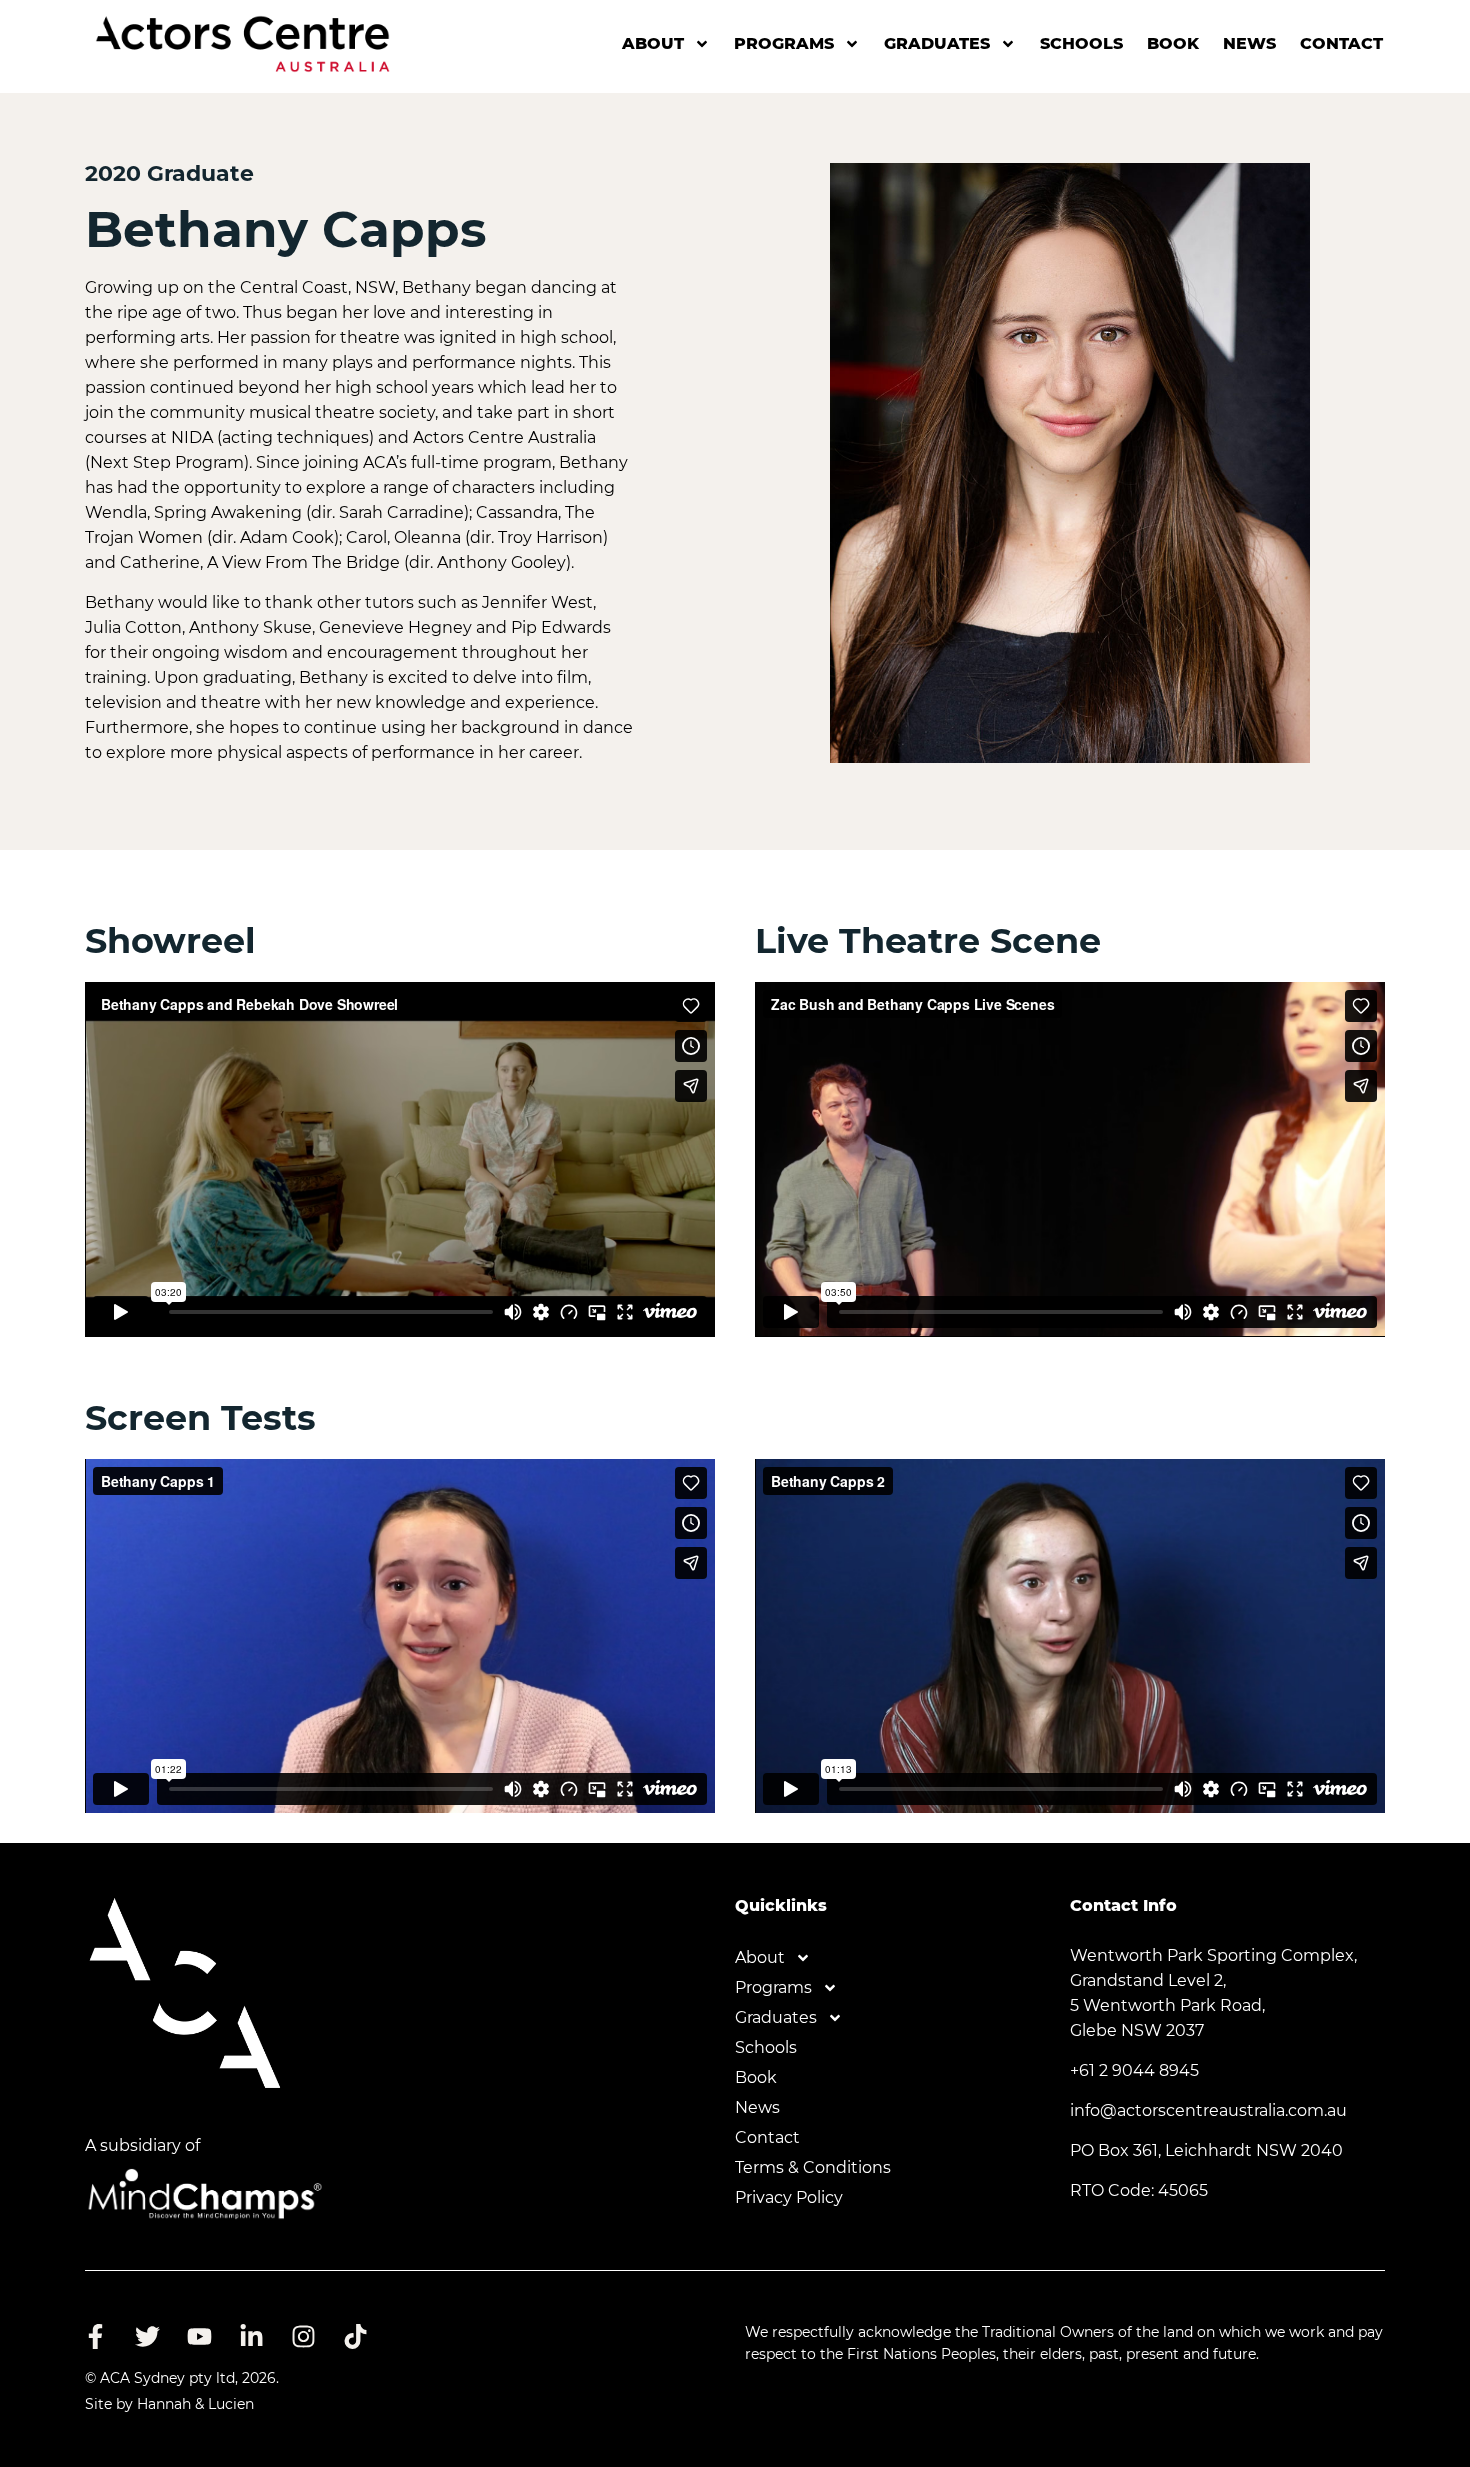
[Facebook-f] (95, 2336)
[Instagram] (303, 2336)
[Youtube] (199, 2336)
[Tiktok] (355, 2336)
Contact (1341, 43)
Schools (1081, 43)
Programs (784, 43)
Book (1173, 43)
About (653, 43)
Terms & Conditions (813, 2167)
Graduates (937, 43)
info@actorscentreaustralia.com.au (1208, 2110)
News (1249, 43)
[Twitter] (147, 2336)
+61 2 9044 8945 (1134, 2070)
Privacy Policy (789, 2197)
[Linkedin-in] (251, 2336)
